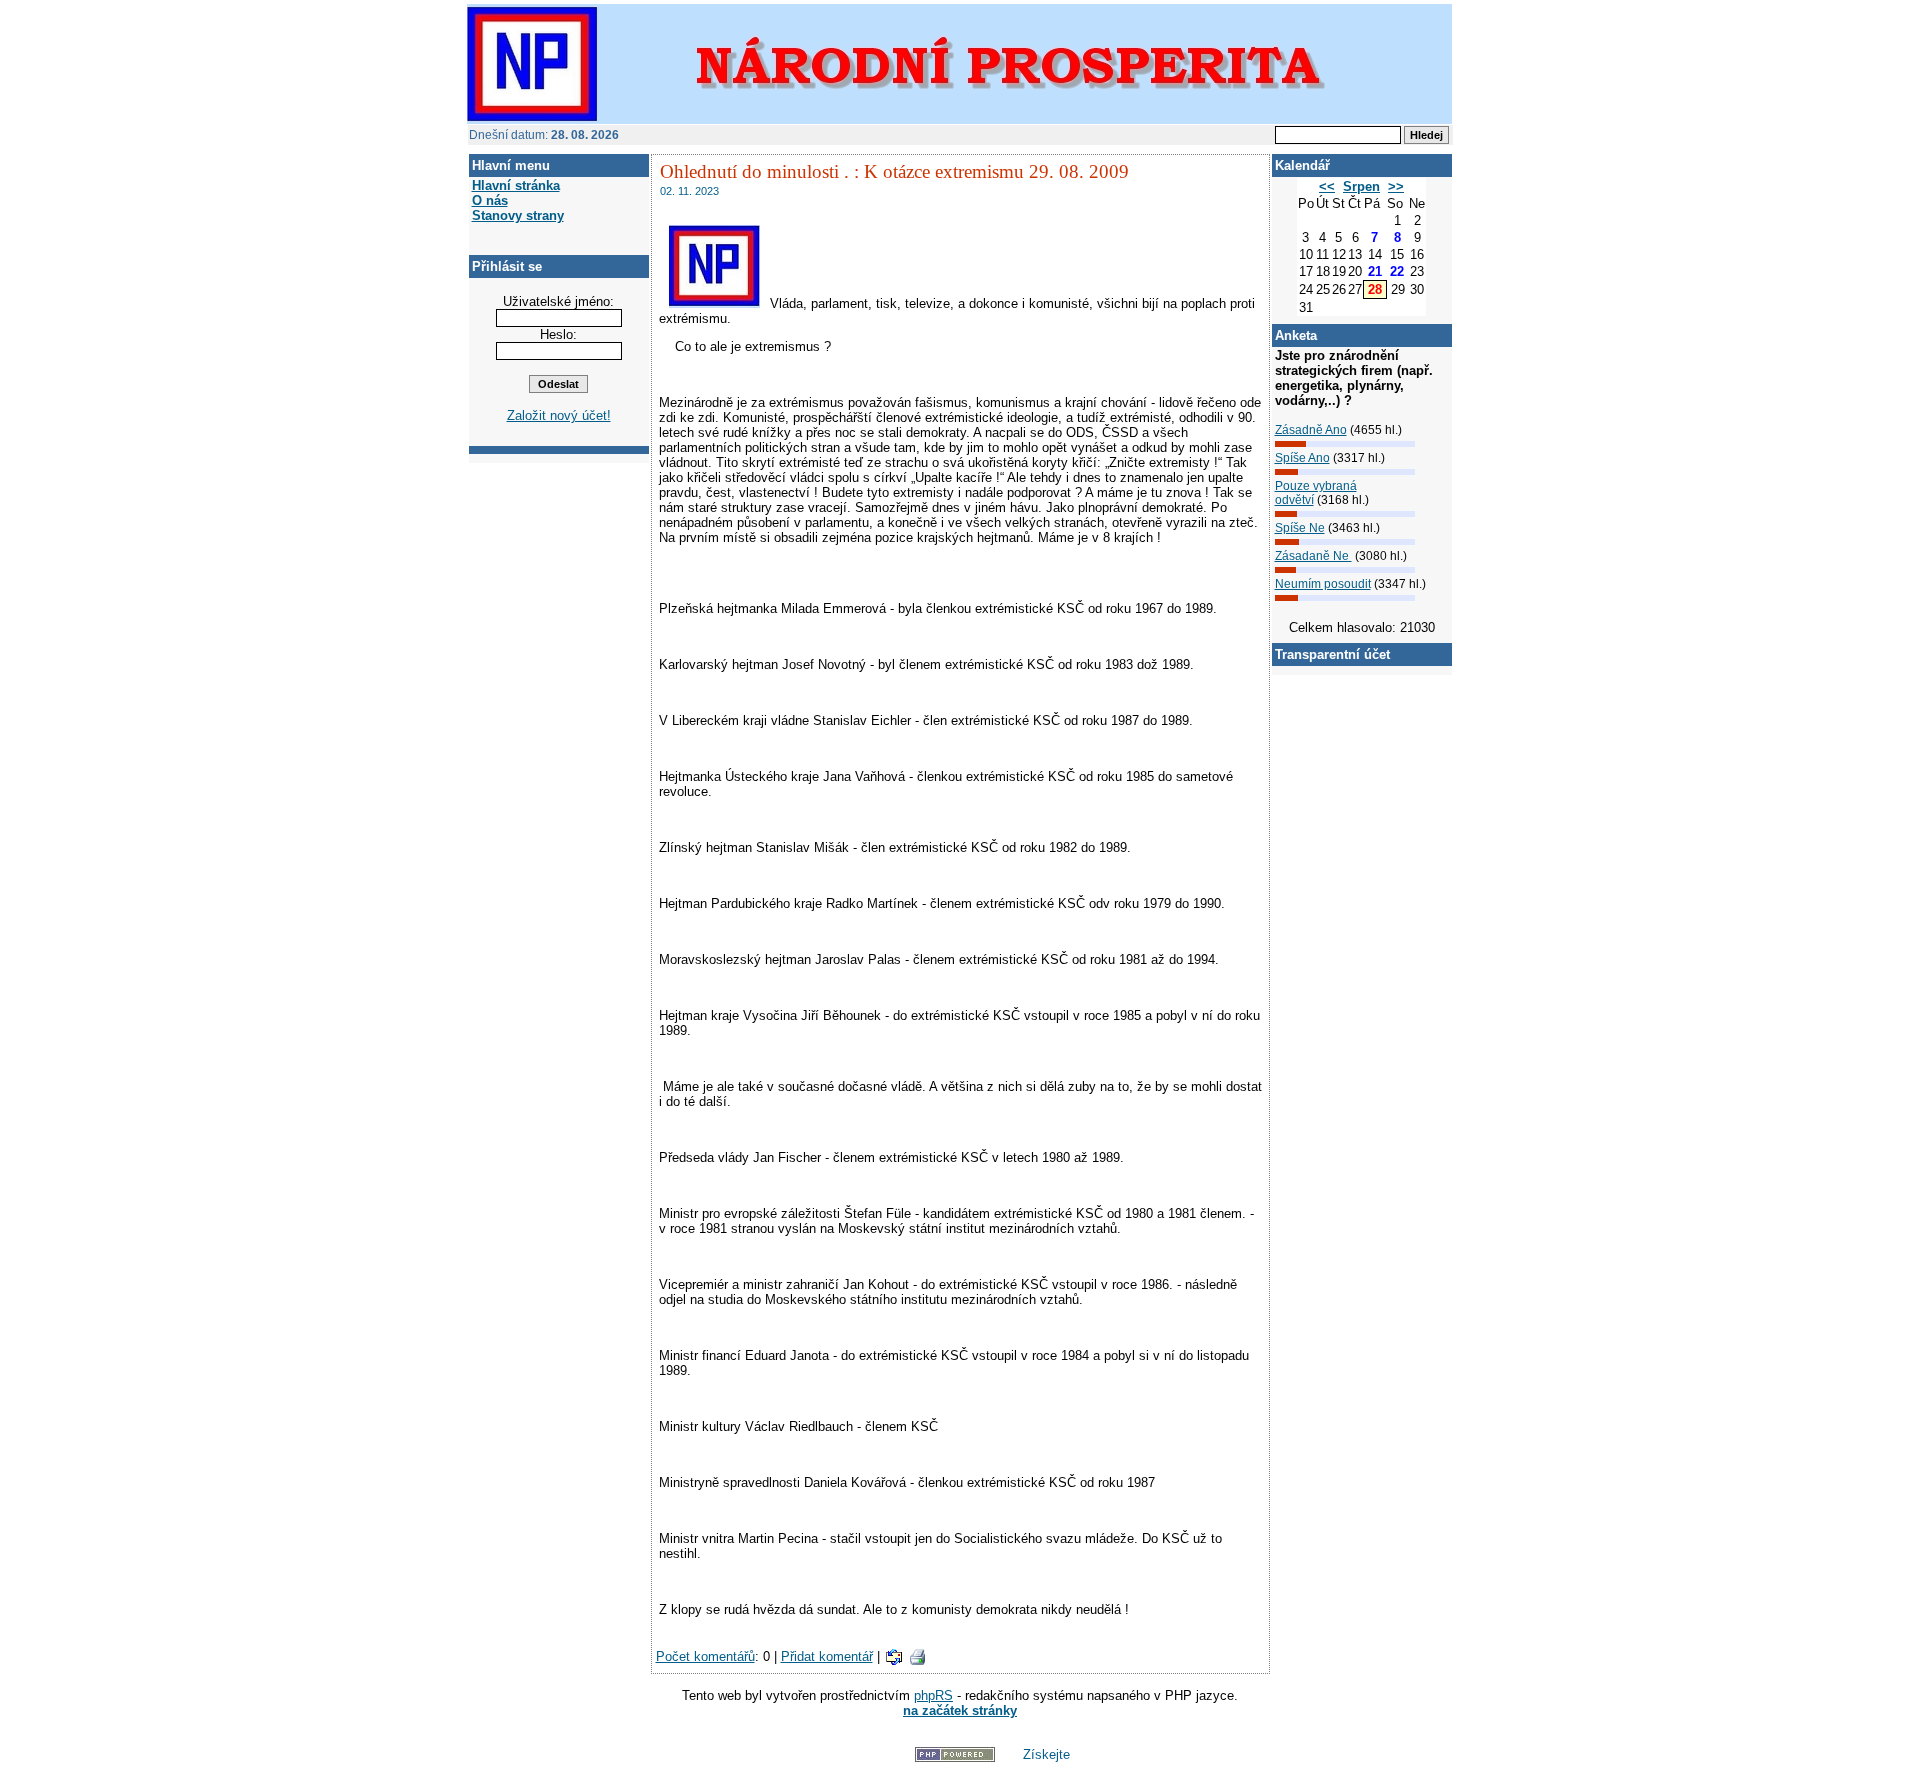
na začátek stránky (960, 1710)
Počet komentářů (705, 1656)
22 (1397, 271)
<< (1327, 186)
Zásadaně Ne (1313, 556)
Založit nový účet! (559, 415)
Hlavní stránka (516, 185)
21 (1375, 271)
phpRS (933, 1695)
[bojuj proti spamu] (867, 1757)
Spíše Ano (1302, 458)
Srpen (1361, 186)
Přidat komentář (827, 1656)
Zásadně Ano (1311, 430)
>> (1396, 186)
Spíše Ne (1300, 528)
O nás (490, 200)
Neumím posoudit (1323, 584)
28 (1375, 289)
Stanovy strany (518, 215)
